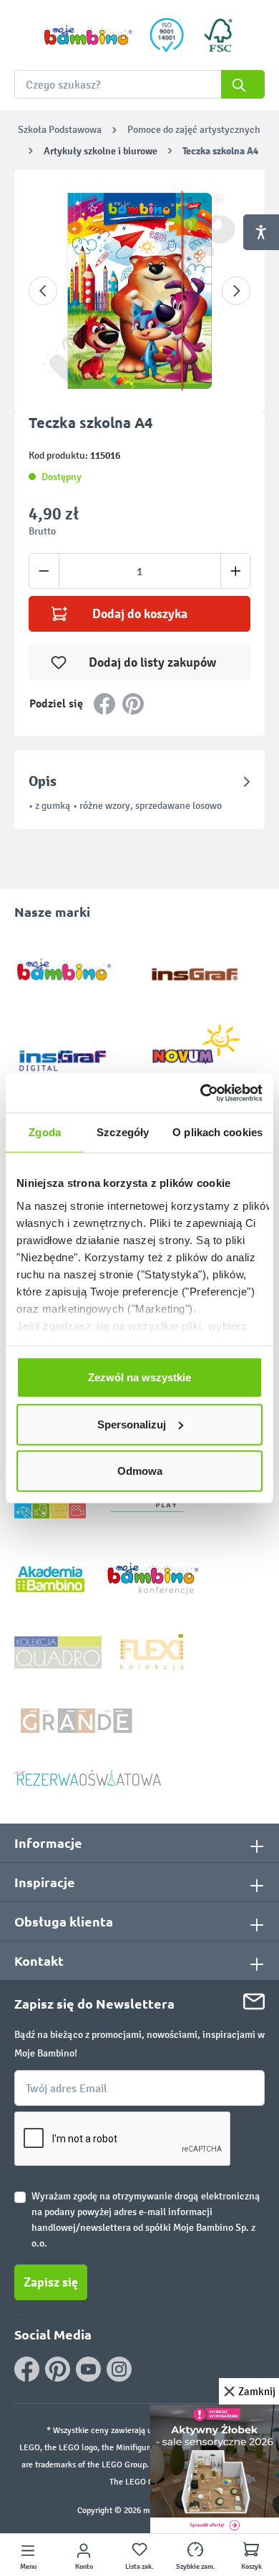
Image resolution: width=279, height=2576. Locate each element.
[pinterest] (58, 2369)
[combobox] (139, 84)
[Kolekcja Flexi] (152, 1652)
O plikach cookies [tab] (217, 1132)
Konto (84, 2567)
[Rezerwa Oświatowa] (88, 1777)
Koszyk (251, 2567)
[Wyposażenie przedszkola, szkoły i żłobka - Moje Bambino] (87, 35)
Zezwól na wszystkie (139, 1377)
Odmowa (140, 1471)
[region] (139, 291)
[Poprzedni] (43, 291)
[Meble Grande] (78, 1720)
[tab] (139, 793)
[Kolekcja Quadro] (58, 1652)
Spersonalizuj (132, 1424)
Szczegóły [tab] (123, 1132)
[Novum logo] (206, 1049)
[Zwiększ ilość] (236, 571)
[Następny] (236, 291)
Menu (28, 2567)
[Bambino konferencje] (154, 1578)
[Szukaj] (243, 84)
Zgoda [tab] (45, 1132)
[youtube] (88, 2369)
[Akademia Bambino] (50, 1578)
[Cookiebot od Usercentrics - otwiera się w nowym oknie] (201, 1093)
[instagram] (119, 2369)
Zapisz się (51, 2282)
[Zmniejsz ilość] (44, 571)
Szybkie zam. (196, 2567)
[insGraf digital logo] (73, 1049)
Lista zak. (139, 2567)
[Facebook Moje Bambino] (27, 2369)
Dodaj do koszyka (140, 614)
